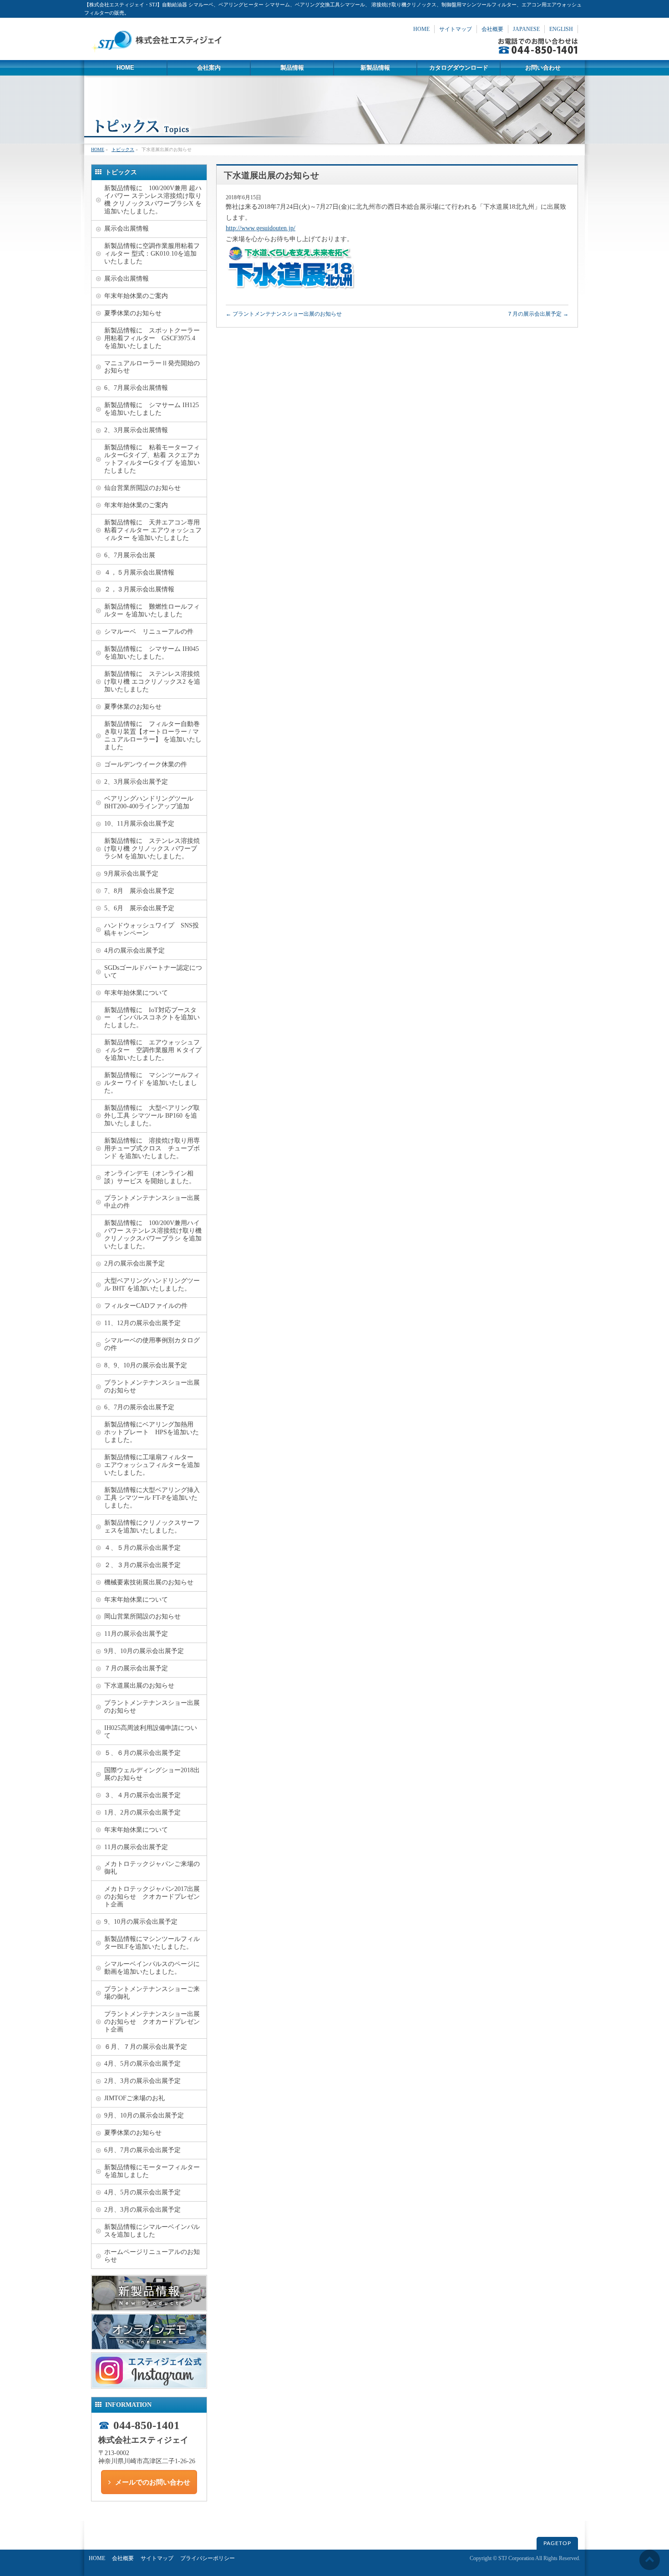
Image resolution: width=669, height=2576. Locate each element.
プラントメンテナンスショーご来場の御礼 (152, 1993)
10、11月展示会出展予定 (139, 824)
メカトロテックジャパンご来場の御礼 (152, 1868)
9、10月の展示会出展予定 (141, 1922)
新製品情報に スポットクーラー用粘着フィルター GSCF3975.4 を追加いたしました (152, 338)
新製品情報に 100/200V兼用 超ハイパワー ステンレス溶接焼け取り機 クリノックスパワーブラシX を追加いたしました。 (153, 200)
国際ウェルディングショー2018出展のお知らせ (152, 1774)
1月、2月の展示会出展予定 (142, 1812)
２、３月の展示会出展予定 (142, 1565)
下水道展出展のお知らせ (139, 1686)
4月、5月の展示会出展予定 (142, 2064)
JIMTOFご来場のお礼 (134, 2098)
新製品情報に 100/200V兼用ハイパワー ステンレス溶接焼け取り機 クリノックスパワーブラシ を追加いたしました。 (153, 1235)
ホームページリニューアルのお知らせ (152, 2256)
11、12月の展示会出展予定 (142, 1323)
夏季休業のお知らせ (133, 313)
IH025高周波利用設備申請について (151, 1732)
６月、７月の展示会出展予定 (146, 2047)
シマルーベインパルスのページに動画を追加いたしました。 (152, 1968)
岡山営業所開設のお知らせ (142, 1616)
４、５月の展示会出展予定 (142, 1548)
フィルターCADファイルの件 (146, 1306)
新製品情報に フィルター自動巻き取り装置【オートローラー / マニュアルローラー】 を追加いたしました (153, 736)
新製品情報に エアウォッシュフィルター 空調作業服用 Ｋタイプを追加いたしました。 (153, 1050)
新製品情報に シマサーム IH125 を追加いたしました (152, 409)
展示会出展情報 (127, 229)
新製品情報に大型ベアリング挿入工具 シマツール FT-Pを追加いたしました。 (152, 1498)
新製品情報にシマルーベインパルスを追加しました (152, 2231)
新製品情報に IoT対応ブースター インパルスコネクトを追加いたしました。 (152, 1018)
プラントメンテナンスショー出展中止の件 (152, 1202)
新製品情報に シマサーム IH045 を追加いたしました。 (152, 653)
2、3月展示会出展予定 (136, 782)
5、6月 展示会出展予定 (139, 908)
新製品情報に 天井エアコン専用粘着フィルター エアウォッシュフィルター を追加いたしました (153, 530)
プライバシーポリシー (208, 2558)
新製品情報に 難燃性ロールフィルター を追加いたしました (152, 610)
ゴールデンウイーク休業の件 (146, 764)
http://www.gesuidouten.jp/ (261, 228)
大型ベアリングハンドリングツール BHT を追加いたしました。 (152, 1285)
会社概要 (492, 29)
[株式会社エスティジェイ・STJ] (159, 50)
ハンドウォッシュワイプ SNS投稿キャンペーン (152, 929)
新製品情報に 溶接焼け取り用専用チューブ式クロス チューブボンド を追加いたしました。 (152, 1148)
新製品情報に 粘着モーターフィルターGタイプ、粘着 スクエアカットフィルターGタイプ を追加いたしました (152, 459)
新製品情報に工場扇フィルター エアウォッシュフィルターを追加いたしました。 (152, 1465)
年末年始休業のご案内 (136, 296)
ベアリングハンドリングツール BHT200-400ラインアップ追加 (152, 802)
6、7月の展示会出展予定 (139, 1407)
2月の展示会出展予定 (134, 1263)
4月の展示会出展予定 (134, 950)
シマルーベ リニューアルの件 (149, 632)
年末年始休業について (136, 993)
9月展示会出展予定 (131, 874)
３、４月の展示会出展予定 (142, 1795)
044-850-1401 (147, 2425)
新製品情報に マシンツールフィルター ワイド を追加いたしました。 (152, 1083)
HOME (421, 29)
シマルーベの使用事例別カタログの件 (152, 1344)
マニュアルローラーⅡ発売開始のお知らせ (152, 367)
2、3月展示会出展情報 (136, 430)
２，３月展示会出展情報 (139, 589)
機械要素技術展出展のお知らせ (149, 1582)
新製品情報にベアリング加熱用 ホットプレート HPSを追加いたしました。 (152, 1432)
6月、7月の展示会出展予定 (142, 2150)
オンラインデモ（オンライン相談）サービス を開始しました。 (150, 1177)
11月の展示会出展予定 (136, 1634)
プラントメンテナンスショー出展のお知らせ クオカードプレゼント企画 (152, 2022)
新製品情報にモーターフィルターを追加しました (152, 2171)
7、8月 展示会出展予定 (139, 891)
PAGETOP (557, 2543)
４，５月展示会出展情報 (139, 572)
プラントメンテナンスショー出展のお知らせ (284, 314)
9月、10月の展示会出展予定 (144, 1651)
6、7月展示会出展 (130, 555)
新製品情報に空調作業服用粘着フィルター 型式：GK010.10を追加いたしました (152, 254)
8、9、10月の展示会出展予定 (146, 1365)
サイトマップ (456, 29)
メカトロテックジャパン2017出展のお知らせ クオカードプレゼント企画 (152, 1897)
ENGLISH (561, 29)
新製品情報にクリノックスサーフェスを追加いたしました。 (152, 1527)
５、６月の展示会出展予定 (142, 1753)
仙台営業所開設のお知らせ (142, 488)
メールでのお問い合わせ (153, 2482)
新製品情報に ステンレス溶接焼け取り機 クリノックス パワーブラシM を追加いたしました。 (152, 849)
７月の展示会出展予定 (538, 314)
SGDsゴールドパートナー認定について (153, 972)
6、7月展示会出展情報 (136, 388)
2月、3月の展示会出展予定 (142, 2081)
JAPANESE (526, 29)
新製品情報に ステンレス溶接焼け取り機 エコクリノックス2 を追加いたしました (152, 682)
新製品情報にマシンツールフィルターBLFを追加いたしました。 (152, 1943)
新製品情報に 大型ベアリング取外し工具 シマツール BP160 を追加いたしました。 (152, 1116)
